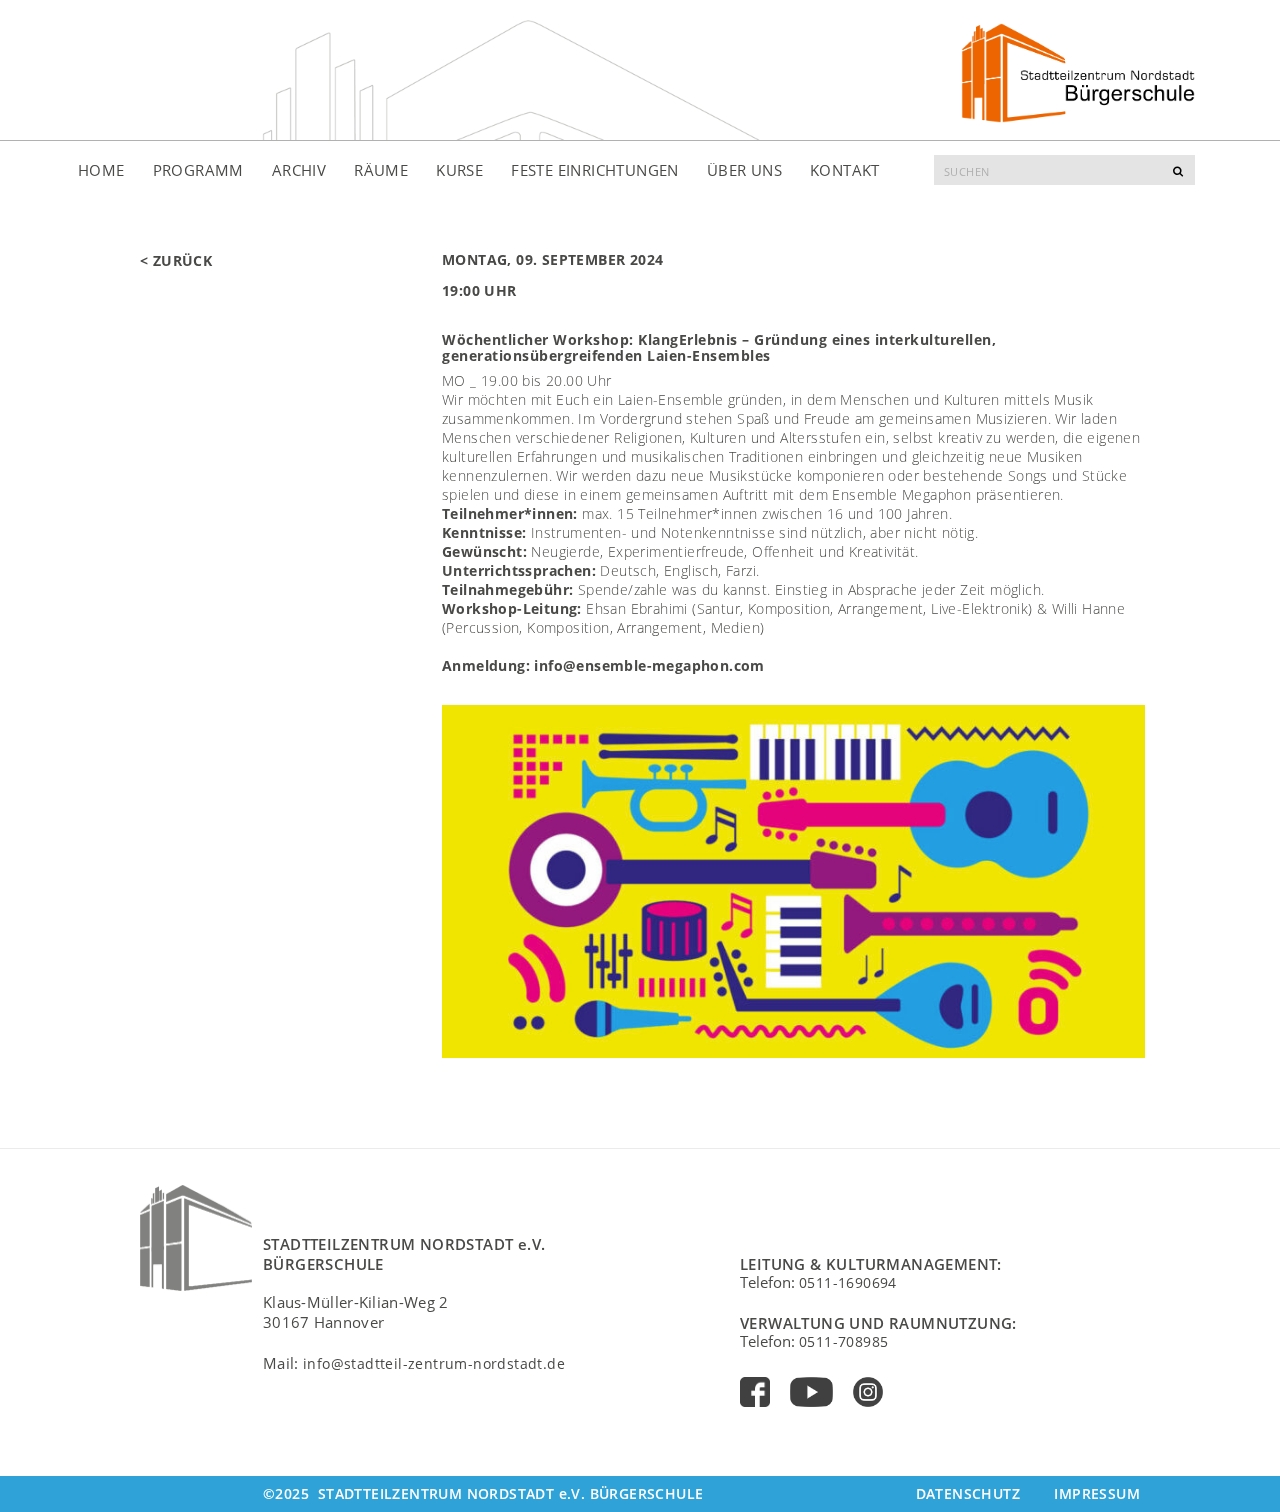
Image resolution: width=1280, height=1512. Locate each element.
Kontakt (845, 170)
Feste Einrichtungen (595, 170)
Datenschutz (968, 1493)
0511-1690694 (848, 1282)
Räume (381, 170)
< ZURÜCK (176, 260)
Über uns (744, 170)
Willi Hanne (1088, 608)
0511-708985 (843, 1341)
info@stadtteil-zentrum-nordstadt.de (434, 1363)
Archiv (299, 170)
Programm (198, 170)
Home (101, 170)
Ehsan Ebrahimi (639, 608)
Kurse (459, 170)
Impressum (1097, 1493)
